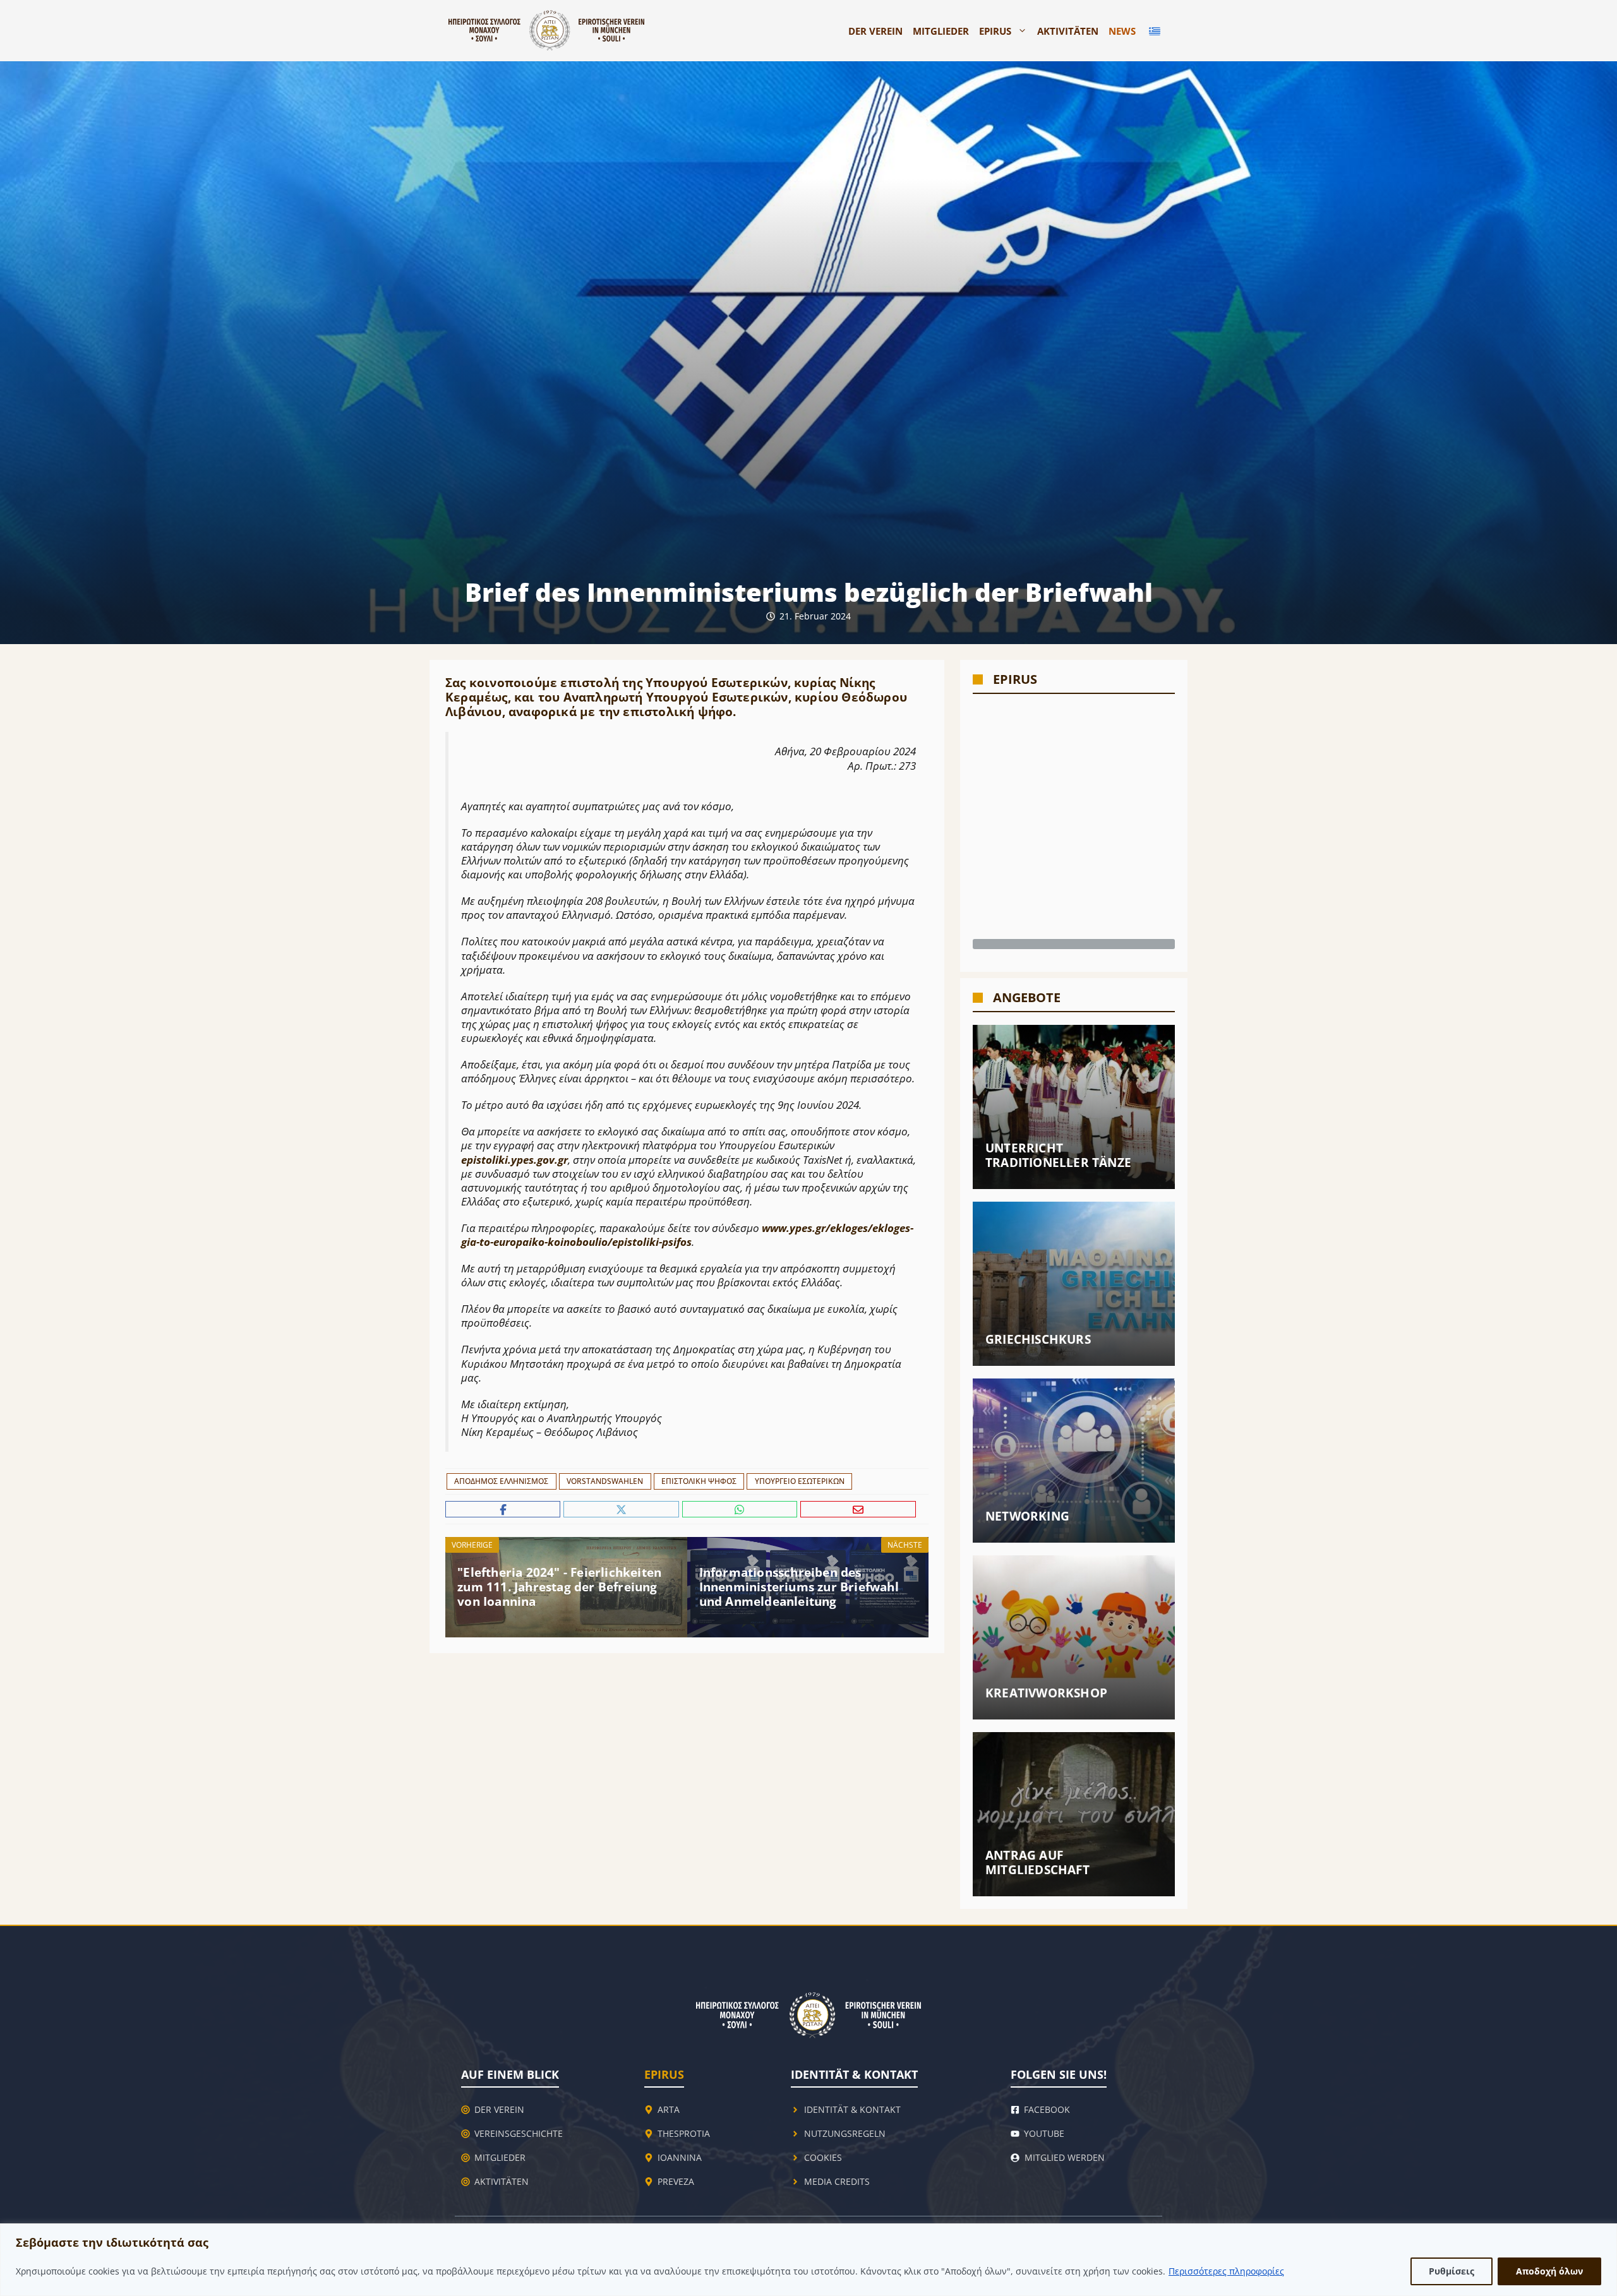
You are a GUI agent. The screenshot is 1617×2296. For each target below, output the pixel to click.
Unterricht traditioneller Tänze (1058, 1155)
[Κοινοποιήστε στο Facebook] (504, 1510)
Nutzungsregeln (845, 2133)
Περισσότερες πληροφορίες (1226, 2271)
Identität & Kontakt (852, 2109)
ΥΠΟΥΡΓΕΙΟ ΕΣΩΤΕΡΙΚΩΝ (800, 1481)
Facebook (1047, 2109)
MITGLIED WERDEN (1065, 2157)
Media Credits (837, 2181)
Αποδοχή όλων (1549, 2271)
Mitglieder (500, 2157)
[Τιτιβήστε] (622, 1510)
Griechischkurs (1038, 1339)
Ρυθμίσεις (1452, 2271)
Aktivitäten (1068, 31)
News (1122, 31)
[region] (808, 2260)
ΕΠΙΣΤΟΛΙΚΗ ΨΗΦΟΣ (699, 1481)
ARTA (669, 2109)
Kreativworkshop (1046, 1693)
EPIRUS (995, 31)
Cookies (823, 2157)
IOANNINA (680, 2157)
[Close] (1604, 2234)
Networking (1027, 1516)
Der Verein (875, 31)
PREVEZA (676, 2181)
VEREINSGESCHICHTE (519, 2133)
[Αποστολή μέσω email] (858, 1510)
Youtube (1044, 2133)
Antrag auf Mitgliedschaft (1037, 1863)
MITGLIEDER (941, 31)
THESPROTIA (684, 2133)
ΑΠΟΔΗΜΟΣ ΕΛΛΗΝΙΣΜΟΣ (501, 1481)
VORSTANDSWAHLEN (605, 1481)
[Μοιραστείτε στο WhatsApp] (741, 1510)
